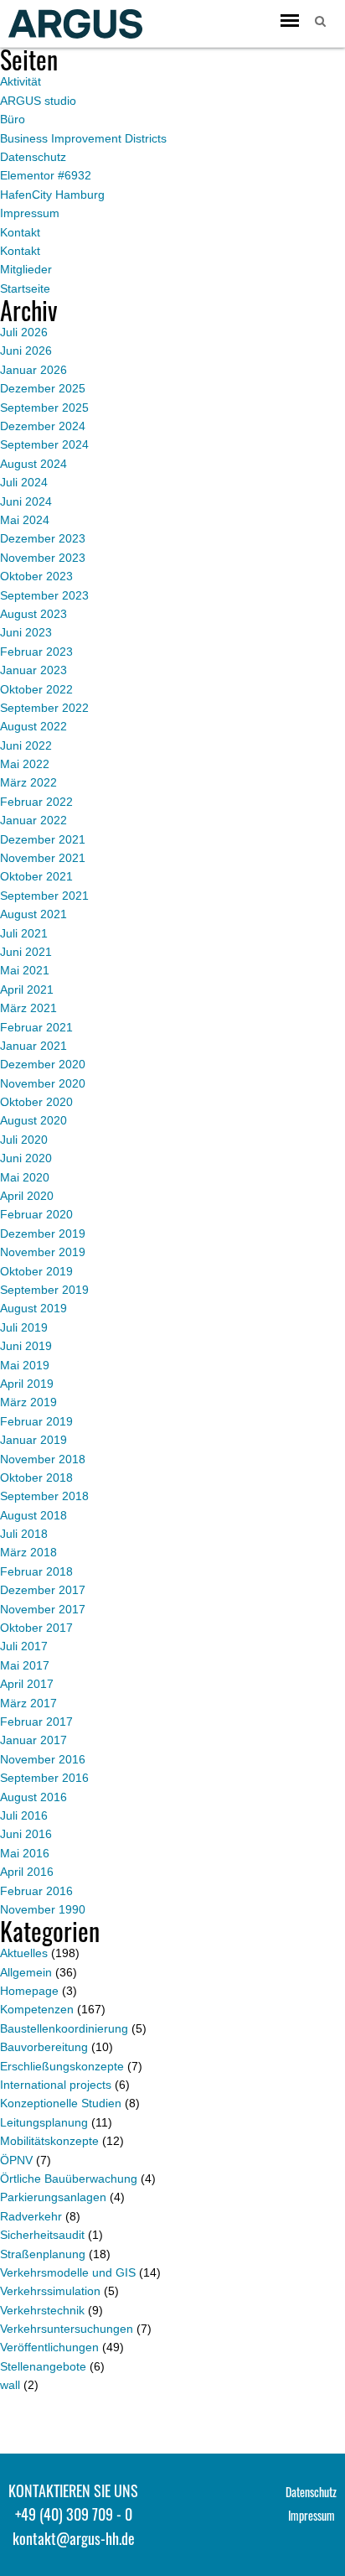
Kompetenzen (37, 2009)
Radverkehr (31, 2216)
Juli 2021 (24, 933)
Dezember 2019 (43, 1233)
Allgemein (26, 1972)
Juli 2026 (24, 332)
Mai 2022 (25, 764)
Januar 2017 (33, 1740)
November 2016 (43, 1759)
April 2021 (27, 989)
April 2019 (27, 1384)
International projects (56, 2085)
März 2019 (28, 1402)
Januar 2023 (33, 670)
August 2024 (33, 464)
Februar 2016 (36, 1891)
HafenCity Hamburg (52, 195)
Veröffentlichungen (49, 2347)
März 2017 (28, 1703)
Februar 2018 (36, 1571)
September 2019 (44, 1290)
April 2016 (27, 1872)
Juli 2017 (24, 1646)
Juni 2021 (26, 952)
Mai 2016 (25, 1853)
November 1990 (43, 1909)
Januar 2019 (33, 1440)
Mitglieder (26, 269)
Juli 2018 (24, 1534)
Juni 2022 (26, 745)
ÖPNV (16, 2160)
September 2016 (44, 1778)
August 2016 (33, 1797)
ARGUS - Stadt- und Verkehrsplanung (75, 23)
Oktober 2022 (36, 689)
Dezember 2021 (43, 839)
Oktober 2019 (36, 1271)
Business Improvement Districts (83, 138)
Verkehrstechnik (42, 2310)
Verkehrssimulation (50, 2291)
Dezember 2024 (43, 426)
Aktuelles (24, 1953)
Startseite (25, 288)
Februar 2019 (36, 1421)
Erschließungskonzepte (62, 2066)
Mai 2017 (25, 1665)
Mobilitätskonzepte (49, 2141)
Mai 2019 (25, 1365)
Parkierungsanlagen (53, 2197)
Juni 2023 (26, 632)
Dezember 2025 (43, 388)
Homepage (29, 1991)
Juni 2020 (26, 1158)
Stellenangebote (43, 2366)
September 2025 (44, 408)
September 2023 (44, 595)
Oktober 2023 (36, 576)
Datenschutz (33, 157)
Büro (13, 119)
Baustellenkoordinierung (64, 2028)
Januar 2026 (33, 370)
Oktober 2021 (36, 876)
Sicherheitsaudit (42, 2235)
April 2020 (27, 1196)
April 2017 (27, 1684)
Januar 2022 (33, 820)
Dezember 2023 (43, 538)
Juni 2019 (26, 1346)
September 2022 (44, 708)
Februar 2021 (36, 1027)
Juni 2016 (26, 1834)
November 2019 (43, 1252)
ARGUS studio (38, 101)
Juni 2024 (26, 501)
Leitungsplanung (44, 2122)
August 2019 (33, 1308)
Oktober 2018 (36, 1478)
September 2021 (44, 896)
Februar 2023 (36, 652)
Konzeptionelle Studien (61, 2103)
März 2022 (28, 782)
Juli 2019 (24, 1327)
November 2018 (43, 1459)
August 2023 (33, 614)
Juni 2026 (26, 351)
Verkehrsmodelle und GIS (68, 2272)
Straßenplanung (43, 2254)
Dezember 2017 (43, 1590)
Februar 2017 (36, 1722)
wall (10, 2385)
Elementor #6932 (46, 175)
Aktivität (21, 81)
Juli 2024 (24, 482)
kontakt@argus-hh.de (74, 2538)
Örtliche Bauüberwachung (69, 2179)
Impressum (30, 213)
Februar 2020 (36, 1214)
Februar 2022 (36, 802)
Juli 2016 (24, 1815)
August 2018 (33, 1515)
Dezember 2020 (43, 1064)
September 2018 (44, 1496)
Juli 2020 (24, 1140)
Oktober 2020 (36, 1102)
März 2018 (28, 1552)
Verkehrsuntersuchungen (67, 2329)
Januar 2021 (33, 1046)
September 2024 (44, 444)
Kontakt (20, 232)
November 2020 (43, 1083)
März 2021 (28, 1008)
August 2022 (33, 726)
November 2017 (43, 1609)
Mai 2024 (25, 520)
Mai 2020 (25, 1177)
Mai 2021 (25, 970)
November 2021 (43, 858)
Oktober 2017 (36, 1628)
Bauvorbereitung (44, 2047)
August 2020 (33, 1120)
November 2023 (43, 558)
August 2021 (33, 914)
